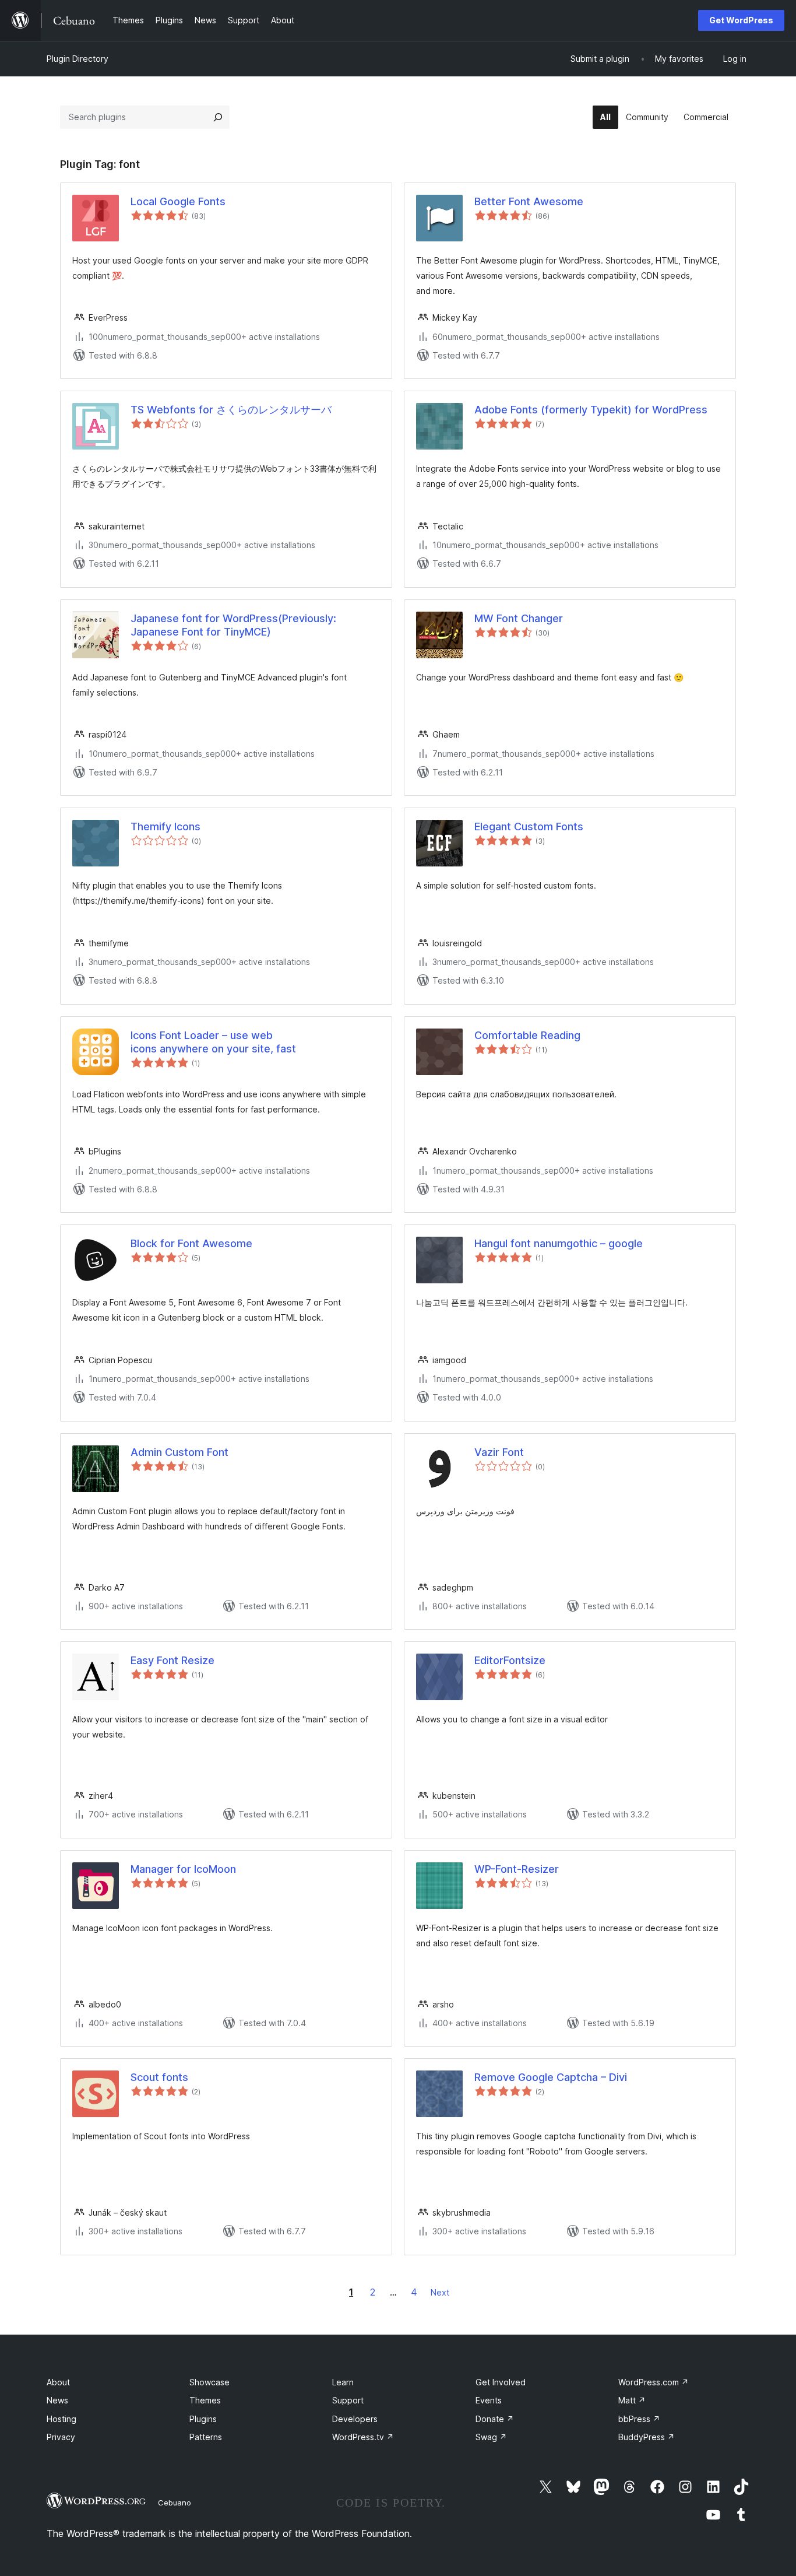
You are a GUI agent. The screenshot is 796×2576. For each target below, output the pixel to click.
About (58, 2382)
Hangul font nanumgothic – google (559, 1243)
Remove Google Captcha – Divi (551, 2077)
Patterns (206, 2437)
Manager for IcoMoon (183, 1869)
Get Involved (501, 2382)
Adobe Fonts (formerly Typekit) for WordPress (591, 410)
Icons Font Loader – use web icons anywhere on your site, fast (213, 1042)
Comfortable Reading (527, 1035)
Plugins (203, 2419)
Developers (355, 2419)
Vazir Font (499, 1452)
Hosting (61, 2419)
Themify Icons (165, 827)
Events (489, 2400)
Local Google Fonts (178, 201)
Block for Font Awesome (191, 1243)
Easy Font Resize (172, 1660)
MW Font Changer (519, 618)
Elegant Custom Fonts (529, 827)
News (57, 2400)
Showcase (209, 2382)
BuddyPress (647, 2437)
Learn (343, 2382)
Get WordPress (741, 20)
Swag (491, 2437)
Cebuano (175, 2503)
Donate (495, 2419)
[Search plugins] (218, 117)
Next (440, 2292)
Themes (205, 2400)
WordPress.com (654, 2382)
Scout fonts (159, 2077)
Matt (632, 2400)
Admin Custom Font (179, 1452)
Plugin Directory (78, 59)
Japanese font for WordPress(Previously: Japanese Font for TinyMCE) (233, 625)
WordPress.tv (363, 2437)
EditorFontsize (510, 1660)
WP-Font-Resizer (517, 1869)
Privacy (61, 2437)
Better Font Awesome (529, 201)
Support (348, 2400)
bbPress (639, 2419)
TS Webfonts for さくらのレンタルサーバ (231, 410)
